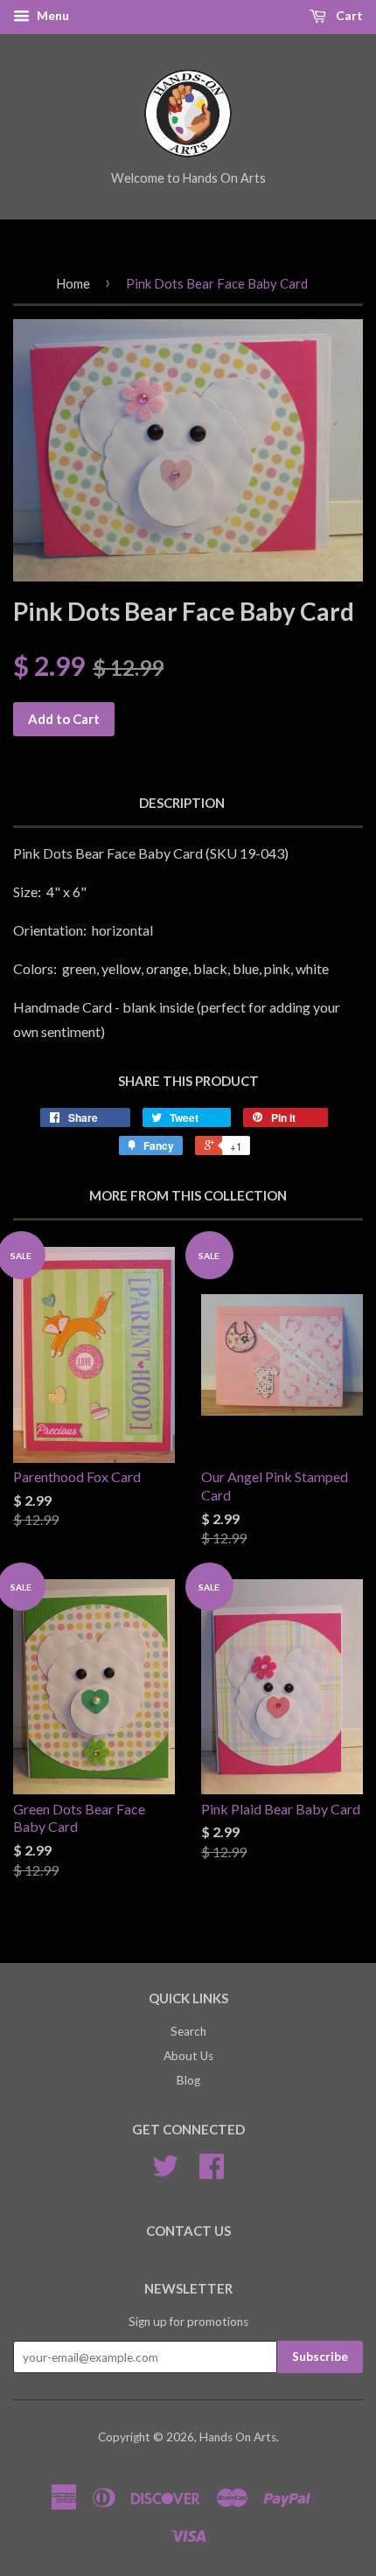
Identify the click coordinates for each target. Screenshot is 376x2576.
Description (182, 803)
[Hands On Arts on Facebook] (212, 2172)
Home (73, 283)
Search (188, 2031)
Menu (52, 15)
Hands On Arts (238, 2437)
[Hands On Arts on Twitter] (165, 2172)
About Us (188, 2056)
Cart (348, 15)
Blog (188, 2080)
